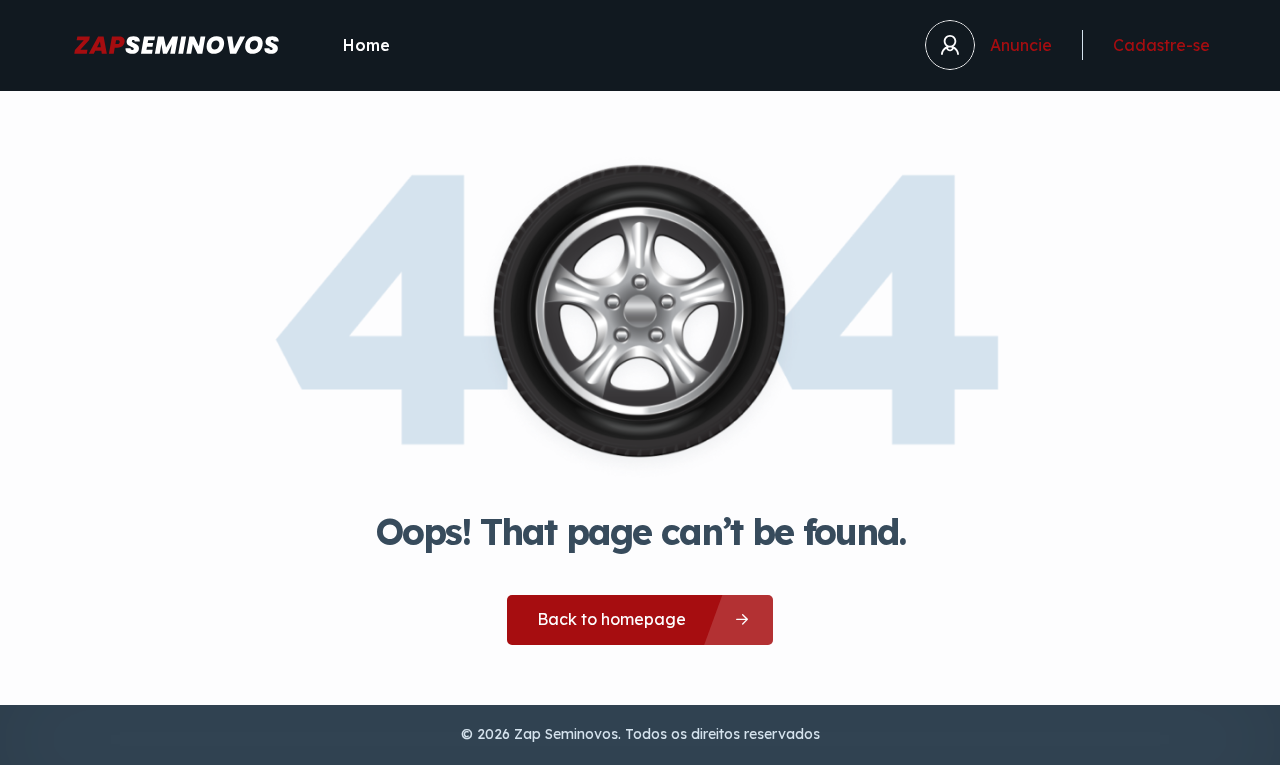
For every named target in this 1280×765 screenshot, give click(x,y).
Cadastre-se (1161, 45)
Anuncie (1021, 45)
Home (366, 45)
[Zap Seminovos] (176, 45)
